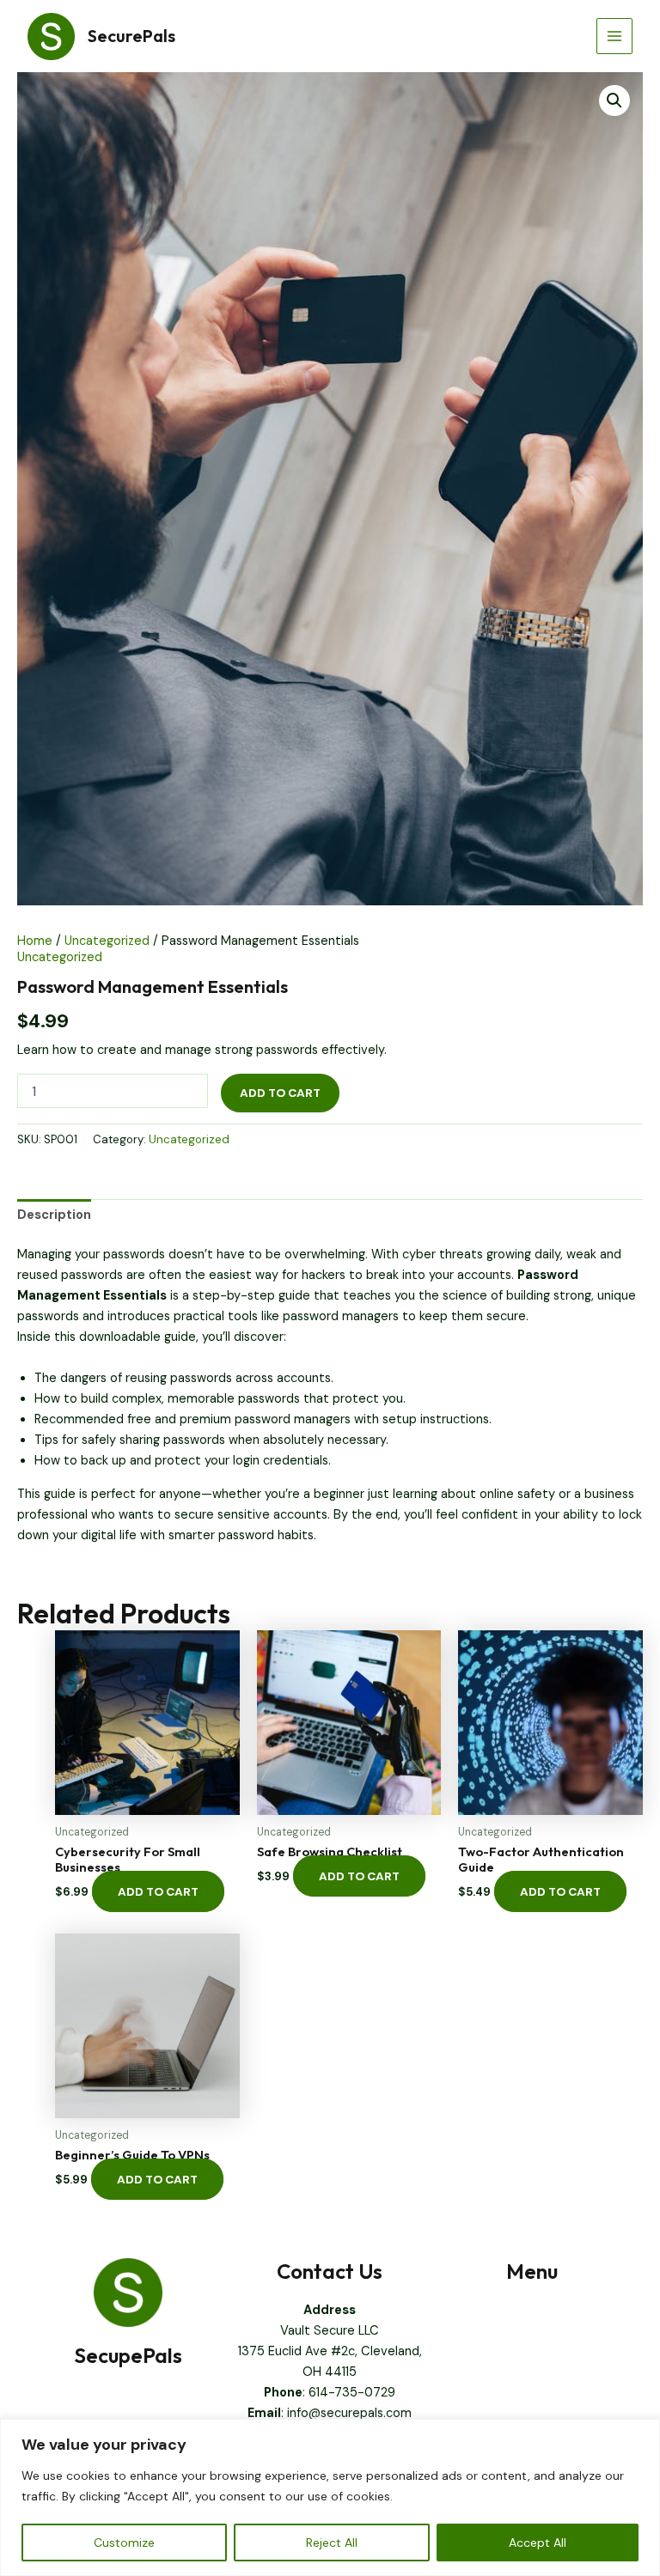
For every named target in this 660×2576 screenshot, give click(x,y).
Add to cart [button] (158, 1891)
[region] (330, 2497)
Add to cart (280, 1093)
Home (35, 941)
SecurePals (131, 36)
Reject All (332, 2543)
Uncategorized (107, 941)
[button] (614, 100)
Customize (124, 2543)
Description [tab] (54, 1215)
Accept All (538, 2543)
